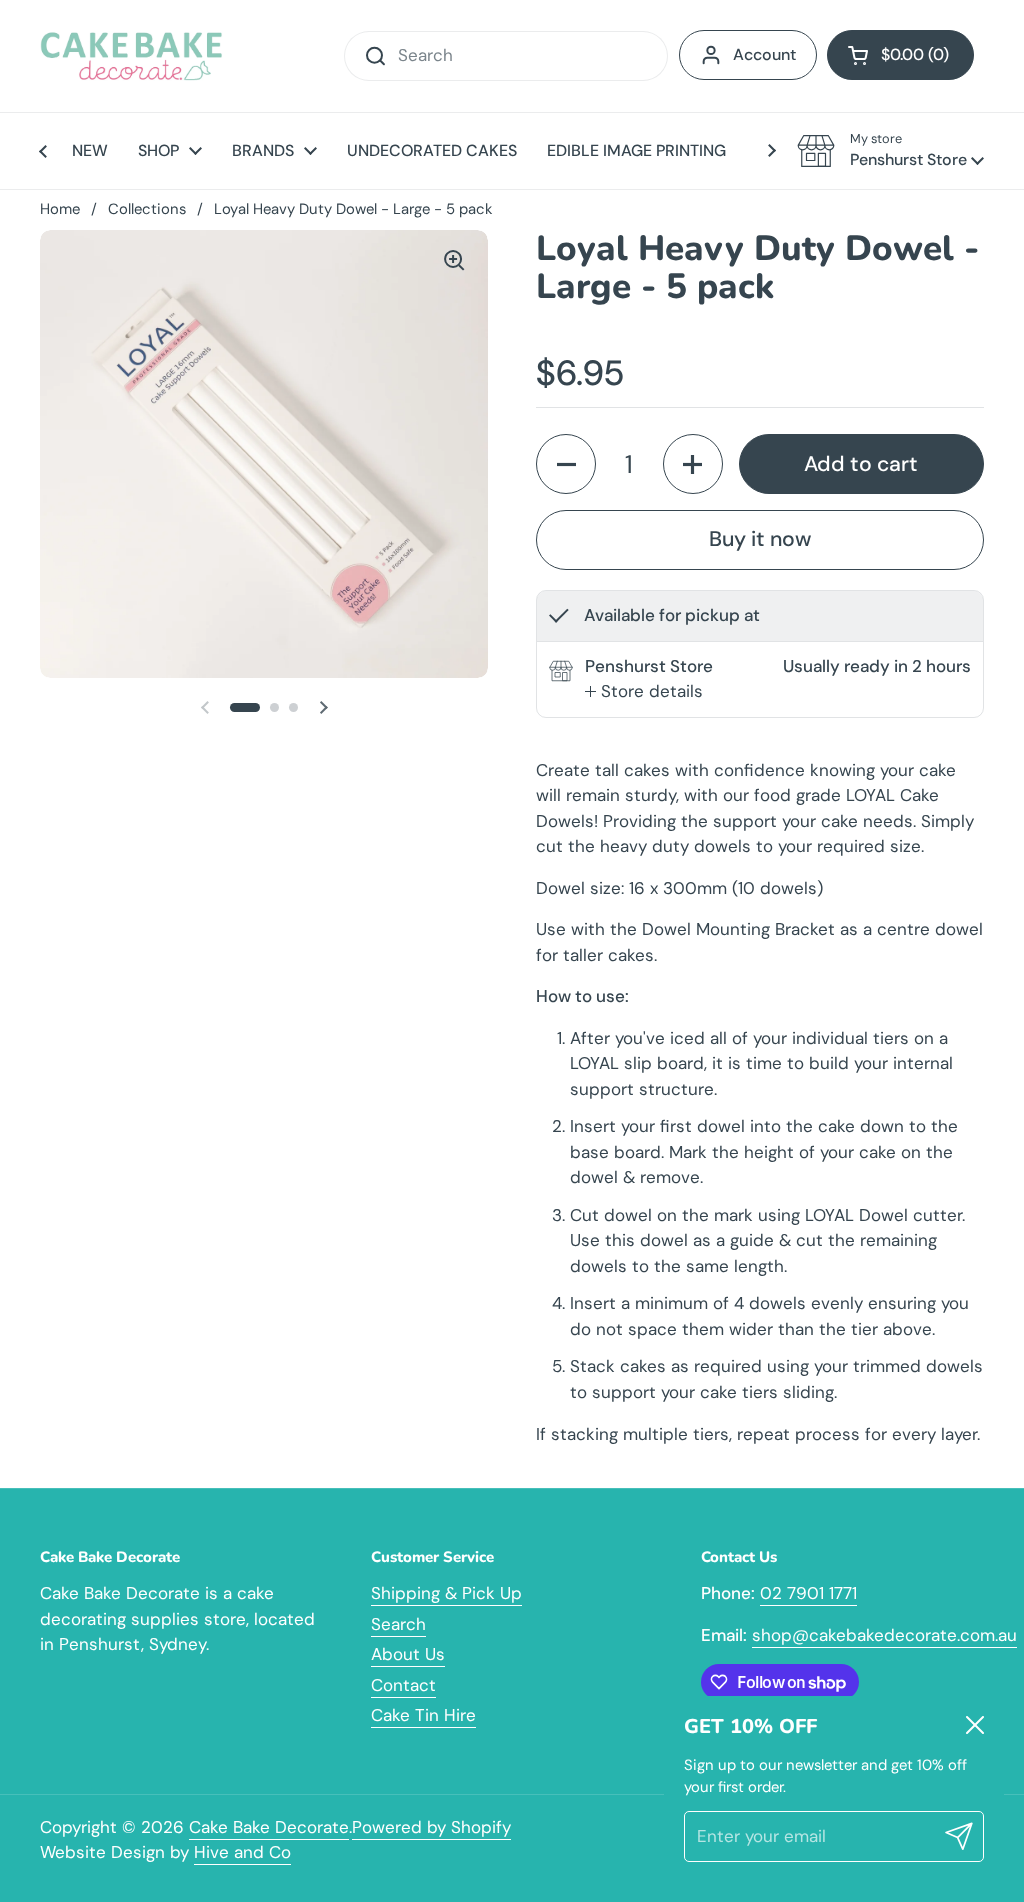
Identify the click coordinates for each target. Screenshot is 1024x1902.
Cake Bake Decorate (269, 1827)
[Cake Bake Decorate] (131, 56)
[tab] (644, 692)
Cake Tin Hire (423, 1715)
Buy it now (760, 539)
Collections (147, 209)
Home (60, 209)
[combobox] (506, 56)
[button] (900, 55)
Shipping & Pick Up (446, 1593)
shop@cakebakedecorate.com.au (884, 1635)
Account (764, 54)
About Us (408, 1654)
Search (398, 1624)
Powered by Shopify (431, 1827)
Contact (403, 1685)
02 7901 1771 (808, 1593)
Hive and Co (242, 1852)
